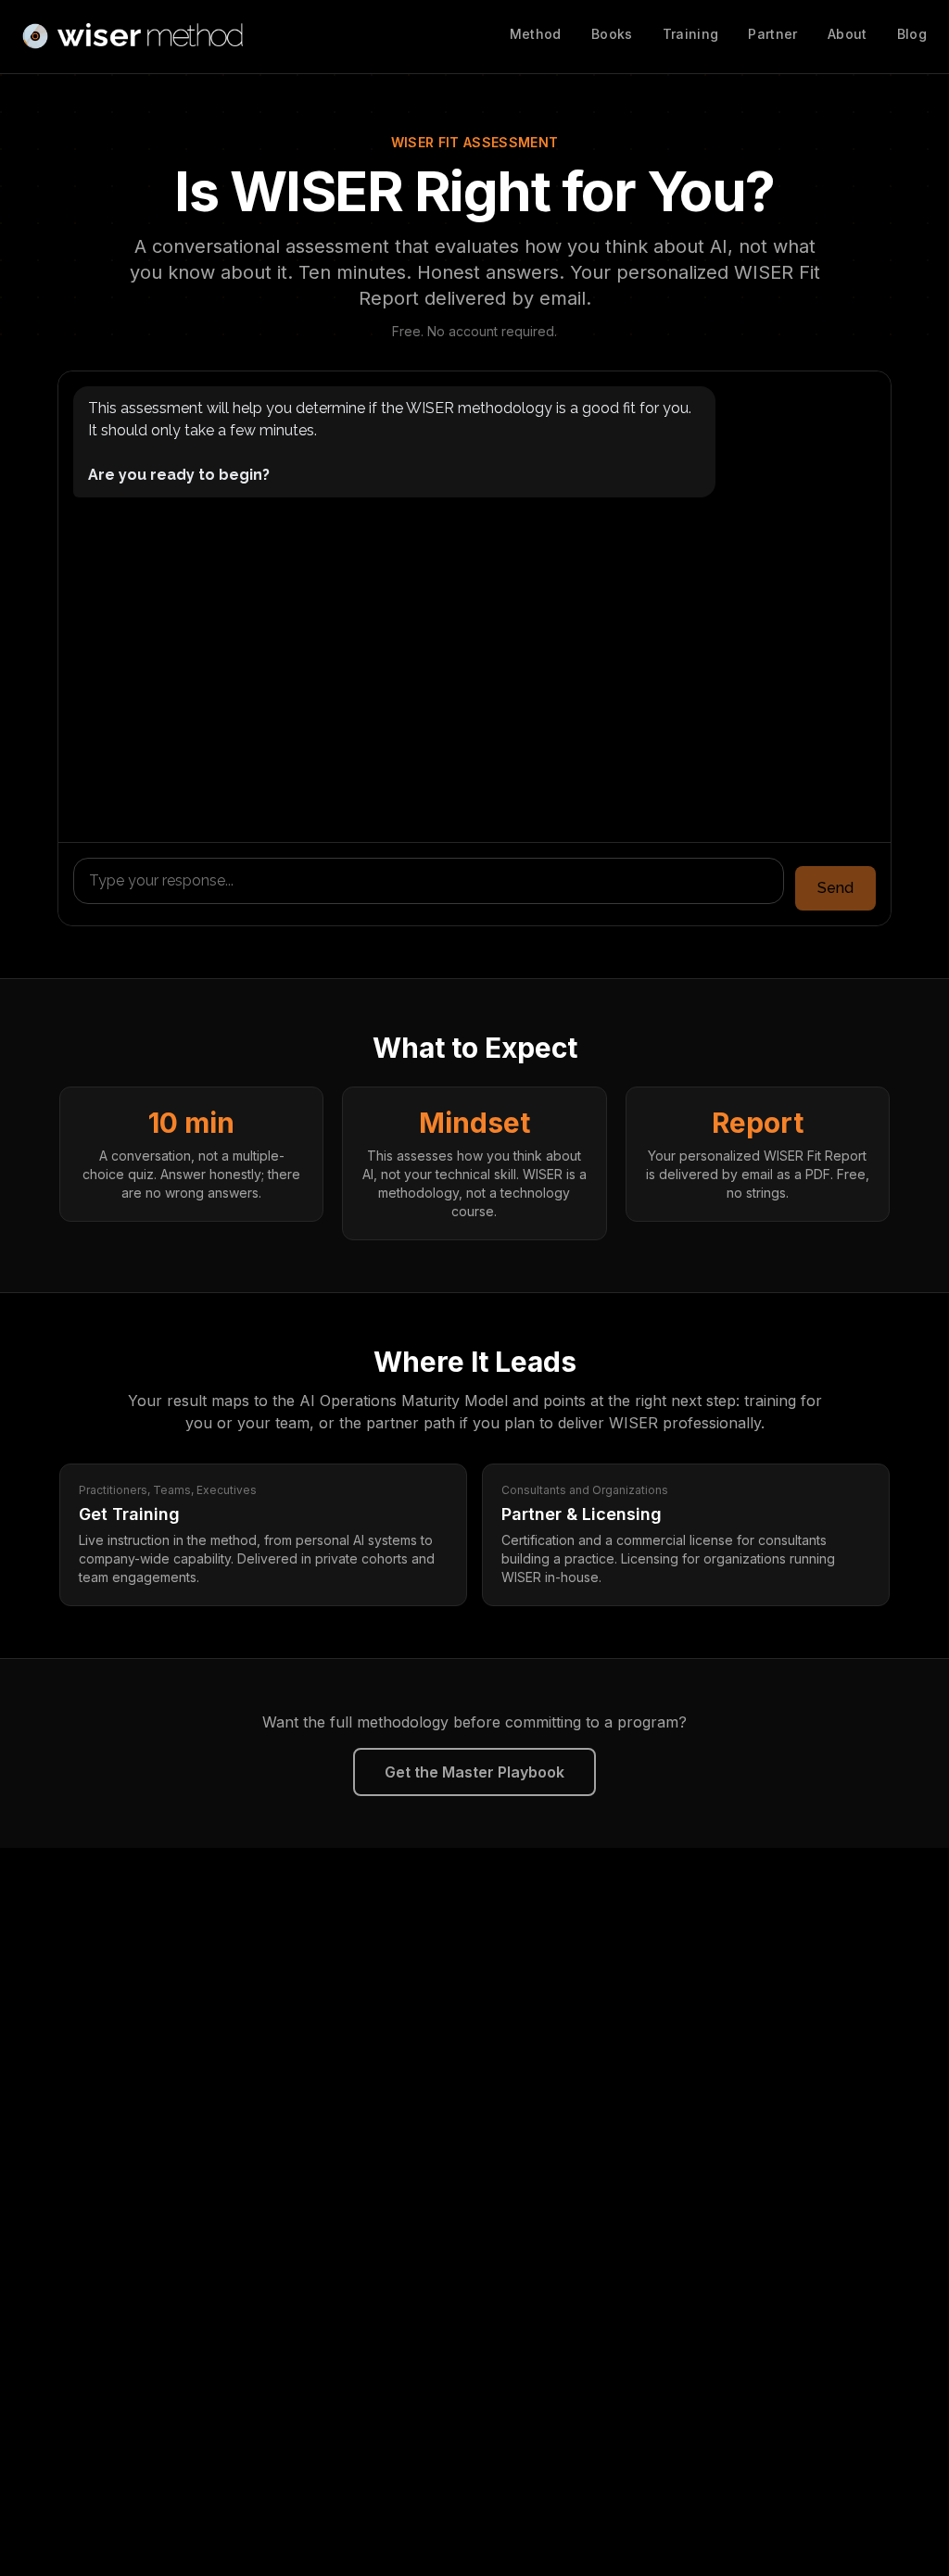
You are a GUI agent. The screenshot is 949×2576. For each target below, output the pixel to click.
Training (691, 34)
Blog (912, 34)
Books (612, 34)
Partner (772, 34)
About (848, 34)
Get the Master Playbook (474, 1772)
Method (536, 34)
